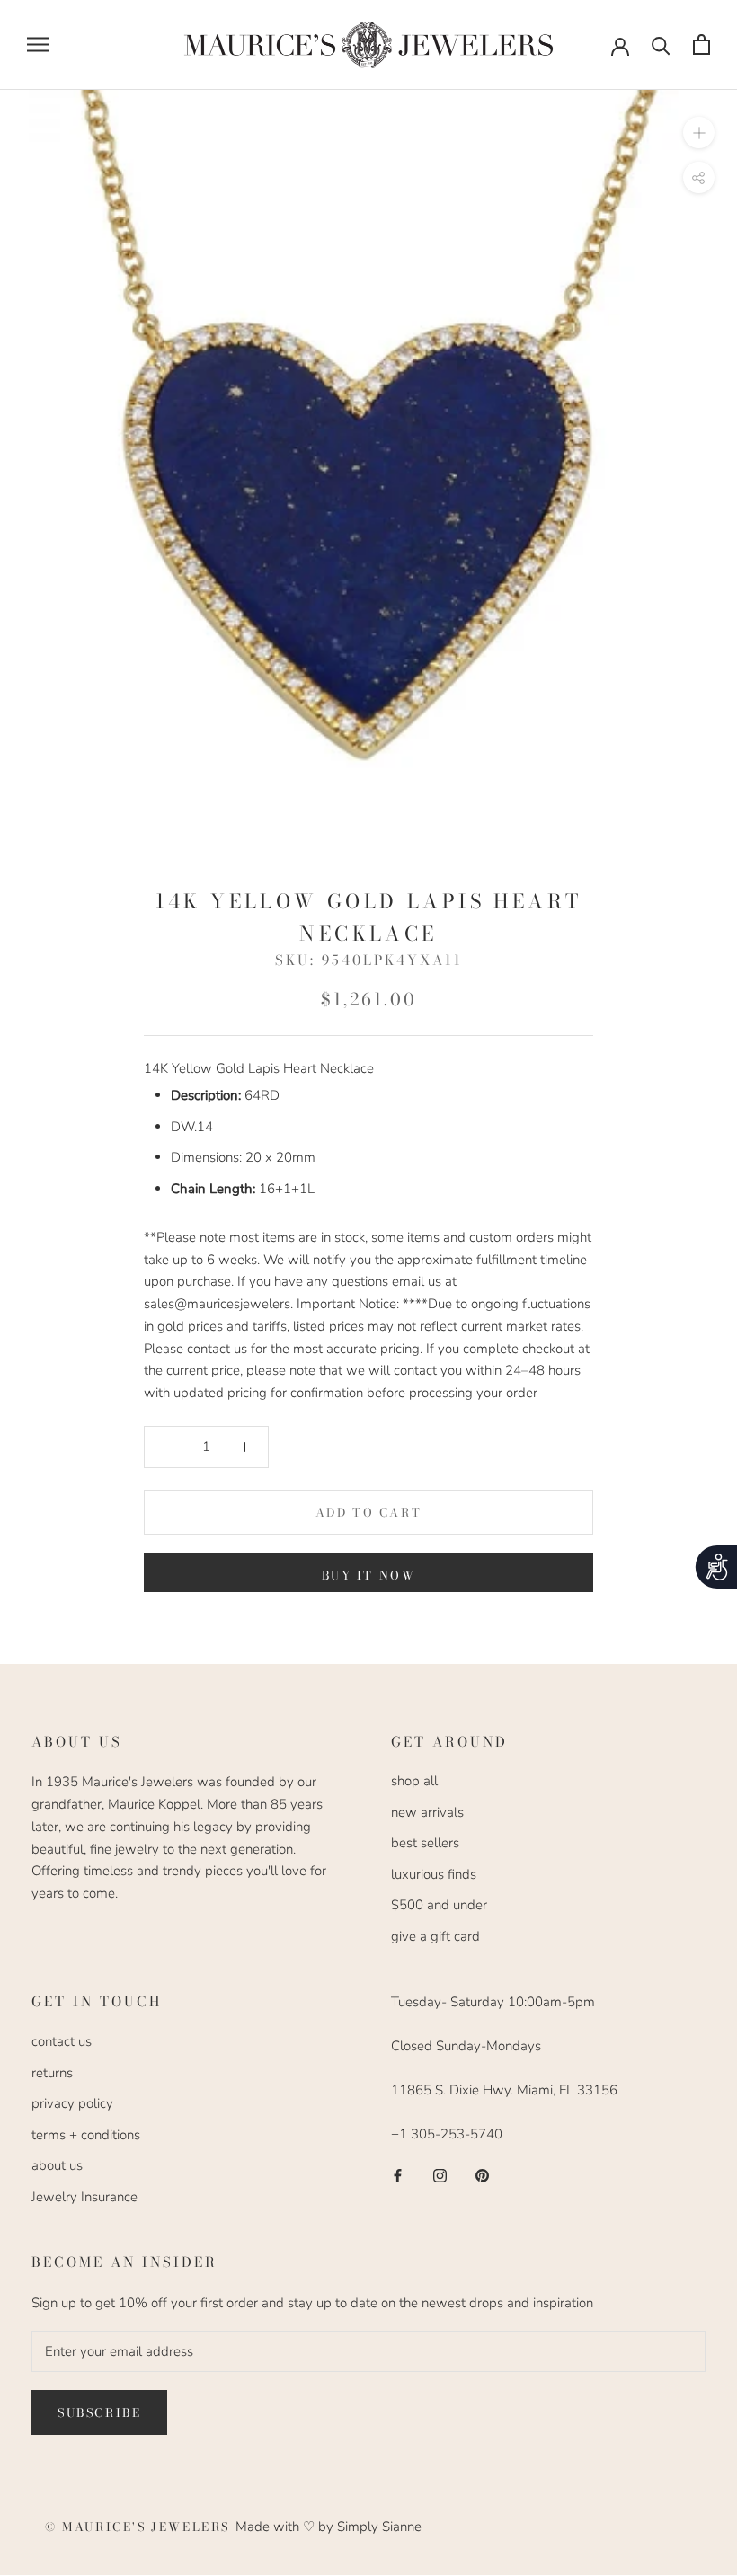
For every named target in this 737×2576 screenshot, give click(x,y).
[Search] (661, 44)
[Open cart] (701, 44)
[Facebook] (398, 2175)
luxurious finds (434, 1874)
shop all (414, 1781)
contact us (62, 2041)
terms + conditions (86, 2135)
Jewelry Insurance (84, 2197)
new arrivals (427, 1812)
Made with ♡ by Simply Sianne (329, 2527)
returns (52, 2073)
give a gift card (435, 1936)
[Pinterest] (482, 2175)
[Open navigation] (38, 44)
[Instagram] (440, 2175)
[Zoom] (699, 132)
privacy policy (72, 2103)
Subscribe (99, 2412)
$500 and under (439, 1905)
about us (57, 2165)
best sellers (425, 1843)
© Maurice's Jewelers (140, 2527)
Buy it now (369, 1575)
